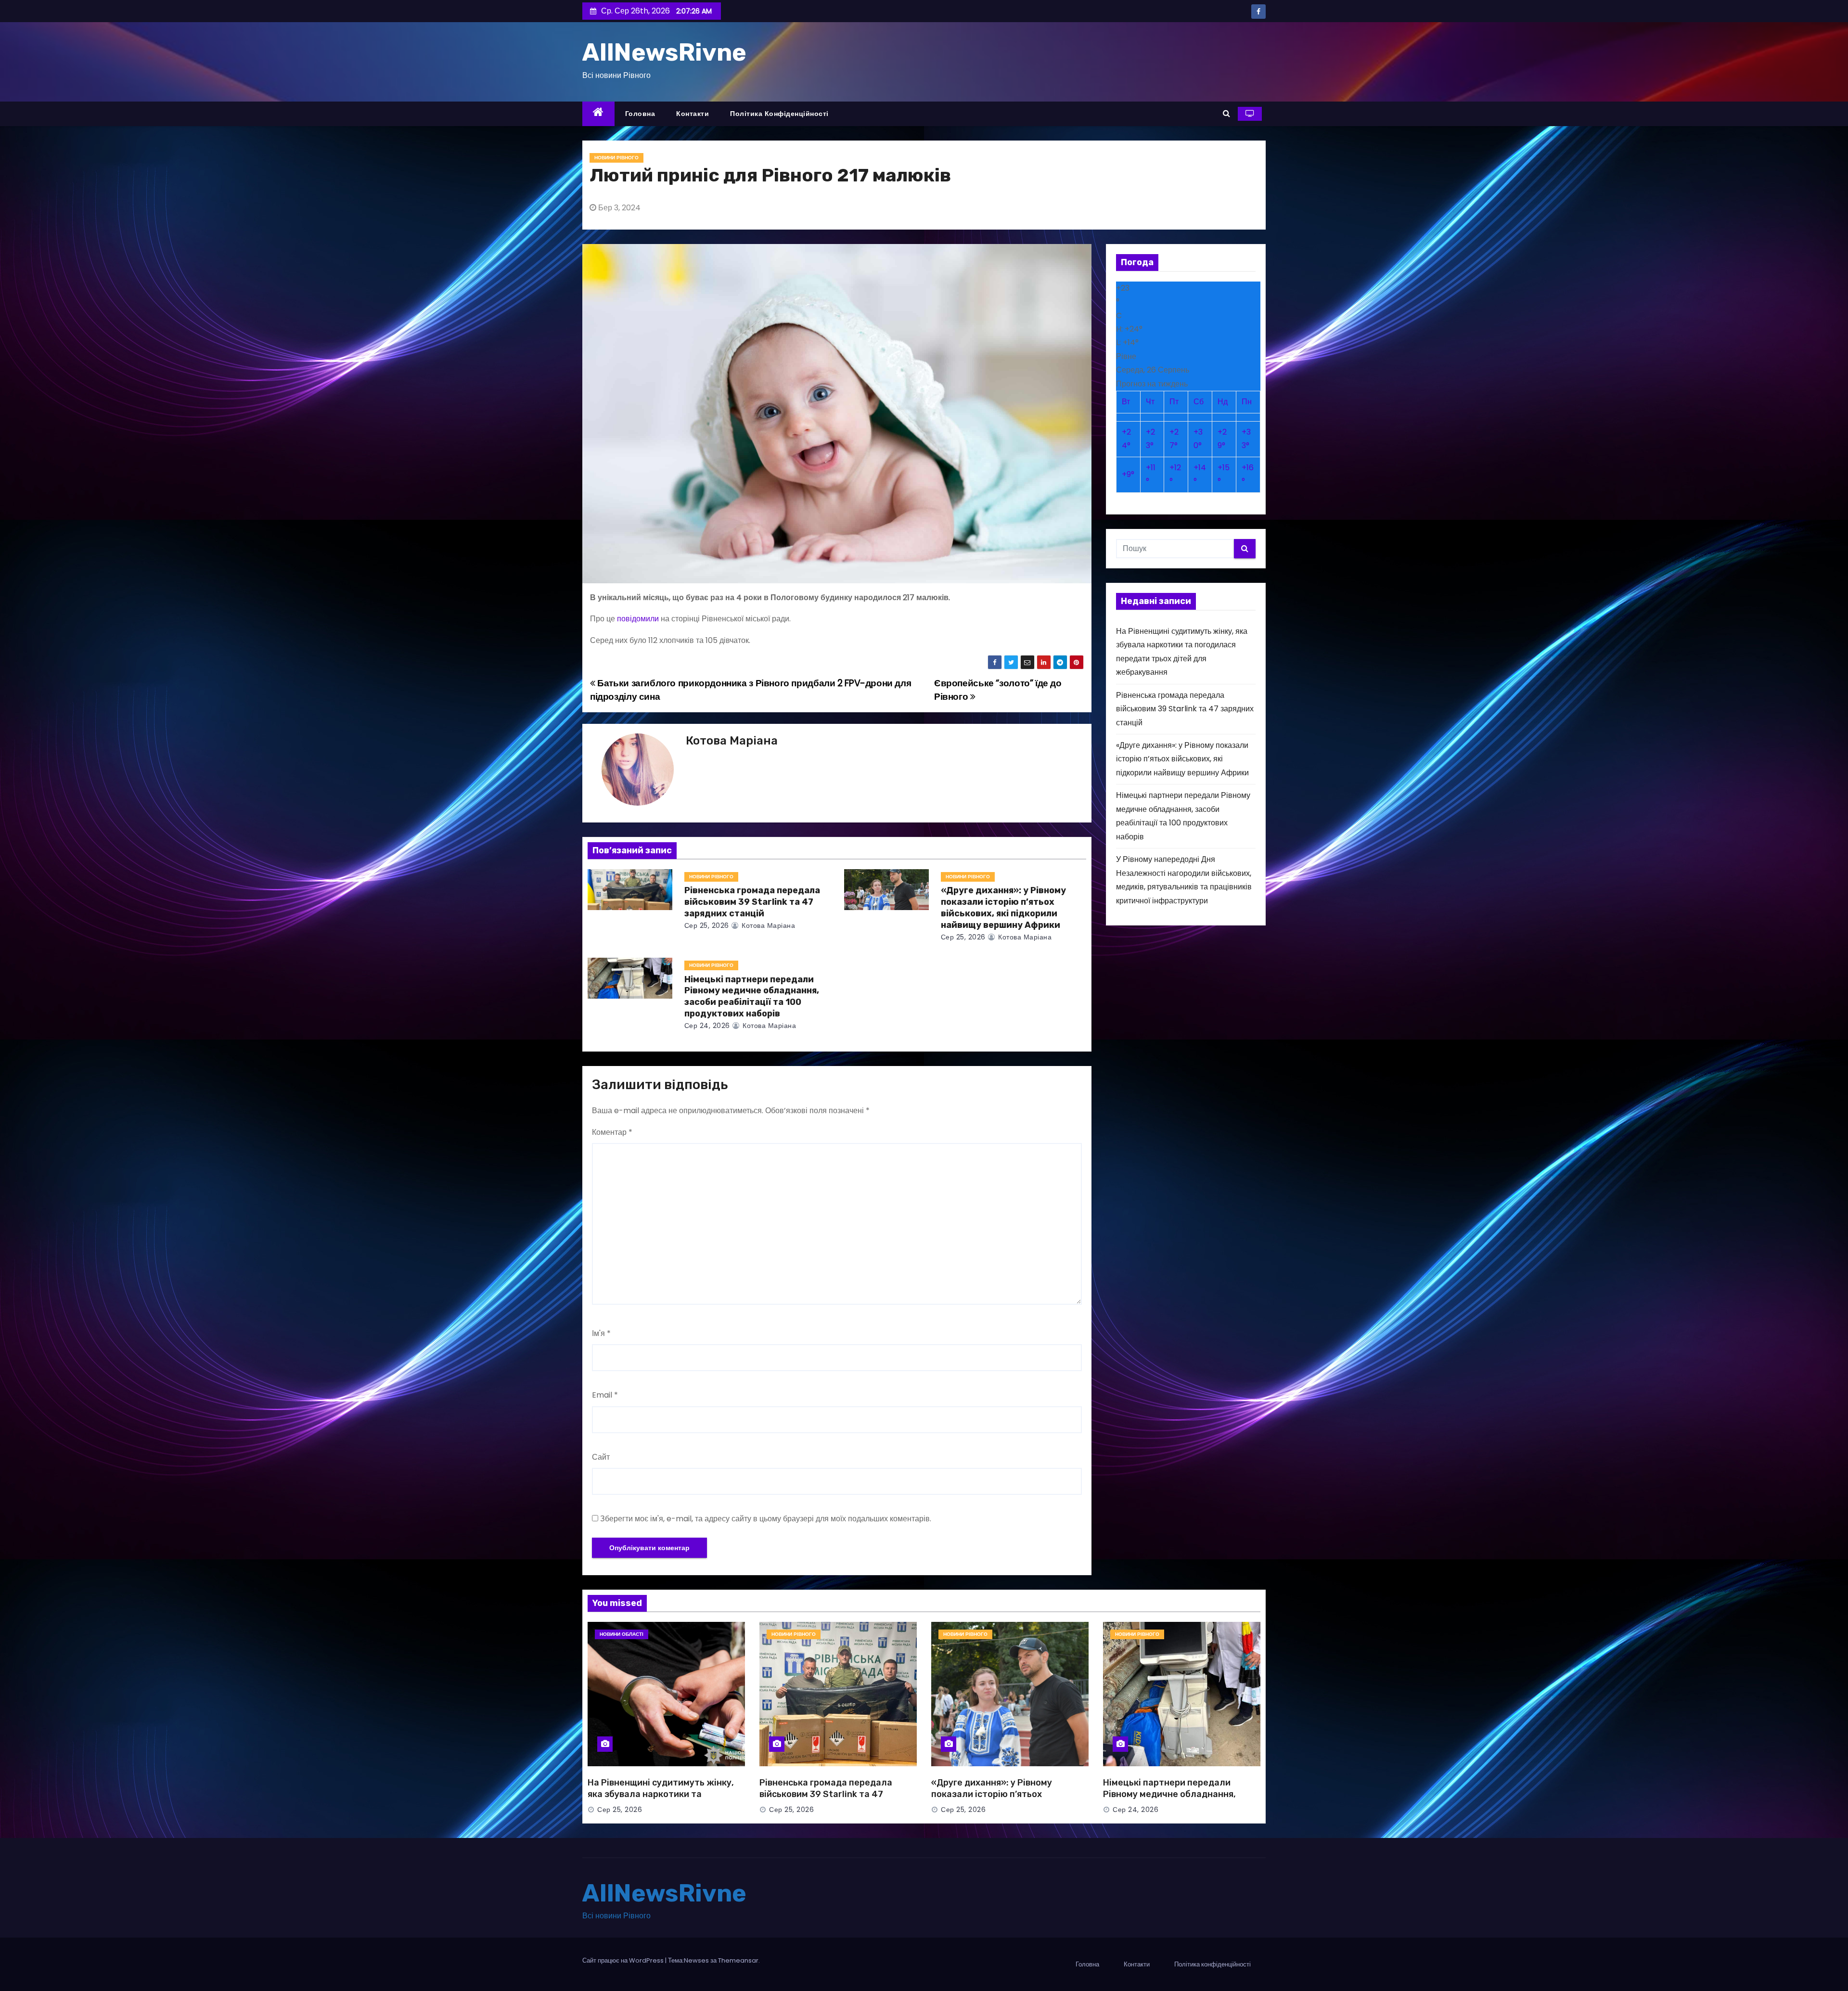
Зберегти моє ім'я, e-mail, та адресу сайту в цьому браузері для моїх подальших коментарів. (766, 1519)
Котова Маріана (732, 741)
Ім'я (601, 1333)
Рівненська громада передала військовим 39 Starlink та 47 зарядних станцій (752, 902)
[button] (1226, 113)
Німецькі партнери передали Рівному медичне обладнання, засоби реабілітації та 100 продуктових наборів (752, 997)
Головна (640, 114)
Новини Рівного (616, 158)
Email (605, 1395)
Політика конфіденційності (779, 114)
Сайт (601, 1457)
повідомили (638, 619)
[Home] (598, 114)
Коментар (612, 1132)
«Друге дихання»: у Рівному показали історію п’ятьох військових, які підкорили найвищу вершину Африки (1003, 908)
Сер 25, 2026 (707, 925)
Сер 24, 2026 (707, 1026)
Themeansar (738, 1960)
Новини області (622, 1634)
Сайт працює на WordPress (624, 1960)
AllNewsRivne (664, 52)
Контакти (693, 114)
